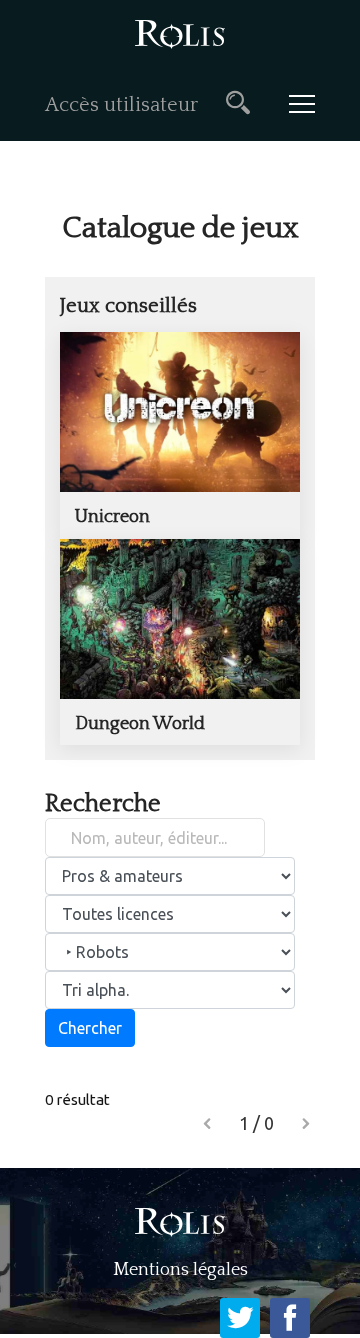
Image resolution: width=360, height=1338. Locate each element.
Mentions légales (180, 1270)
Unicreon (112, 517)
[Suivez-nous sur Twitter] (240, 1318)
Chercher (90, 1028)
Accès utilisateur (121, 105)
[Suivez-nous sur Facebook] (290, 1318)
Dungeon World (140, 724)
